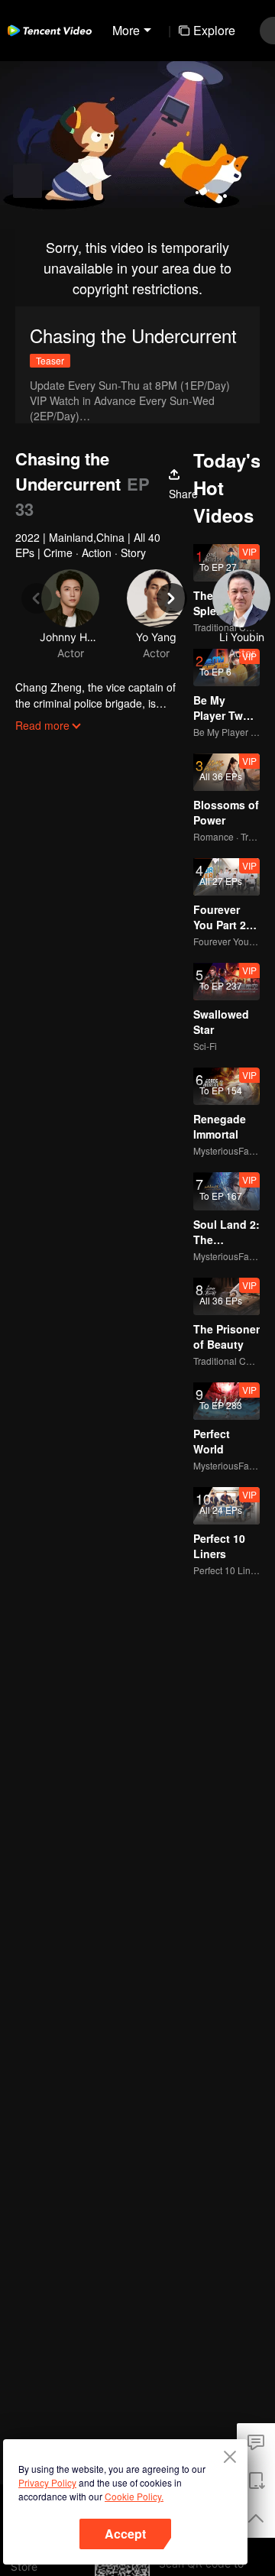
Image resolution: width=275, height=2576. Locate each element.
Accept (125, 2534)
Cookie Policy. (134, 2496)
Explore (214, 30)
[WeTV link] (50, 31)
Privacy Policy (47, 2482)
